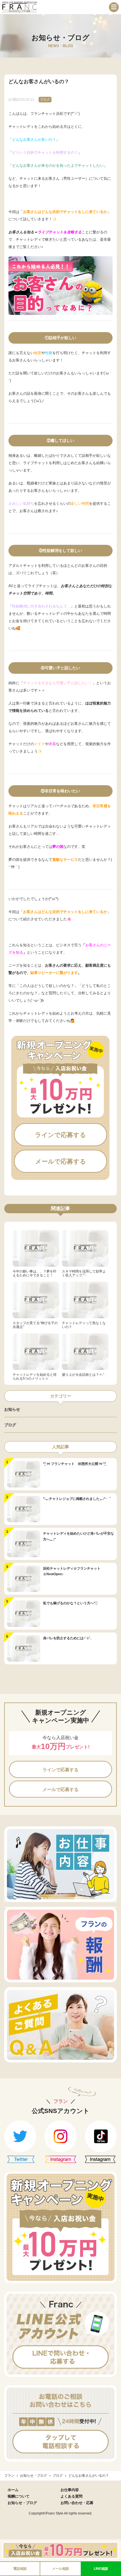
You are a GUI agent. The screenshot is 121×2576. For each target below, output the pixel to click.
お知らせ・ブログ (33, 2476)
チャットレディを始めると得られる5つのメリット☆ (35, 1377)
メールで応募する (61, 1162)
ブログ (45, 100)
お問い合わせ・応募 (77, 2503)
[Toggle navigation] (114, 7)
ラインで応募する (60, 1135)
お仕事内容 (70, 2490)
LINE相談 (101, 2569)
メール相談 (60, 2569)
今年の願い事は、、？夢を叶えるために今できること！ (35, 1273)
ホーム (13, 2490)
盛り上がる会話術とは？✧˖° (83, 1375)
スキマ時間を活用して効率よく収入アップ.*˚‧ (84, 1273)
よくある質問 (71, 2496)
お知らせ (12, 1409)
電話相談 (20, 2569)
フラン (9, 2476)
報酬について (19, 2496)
